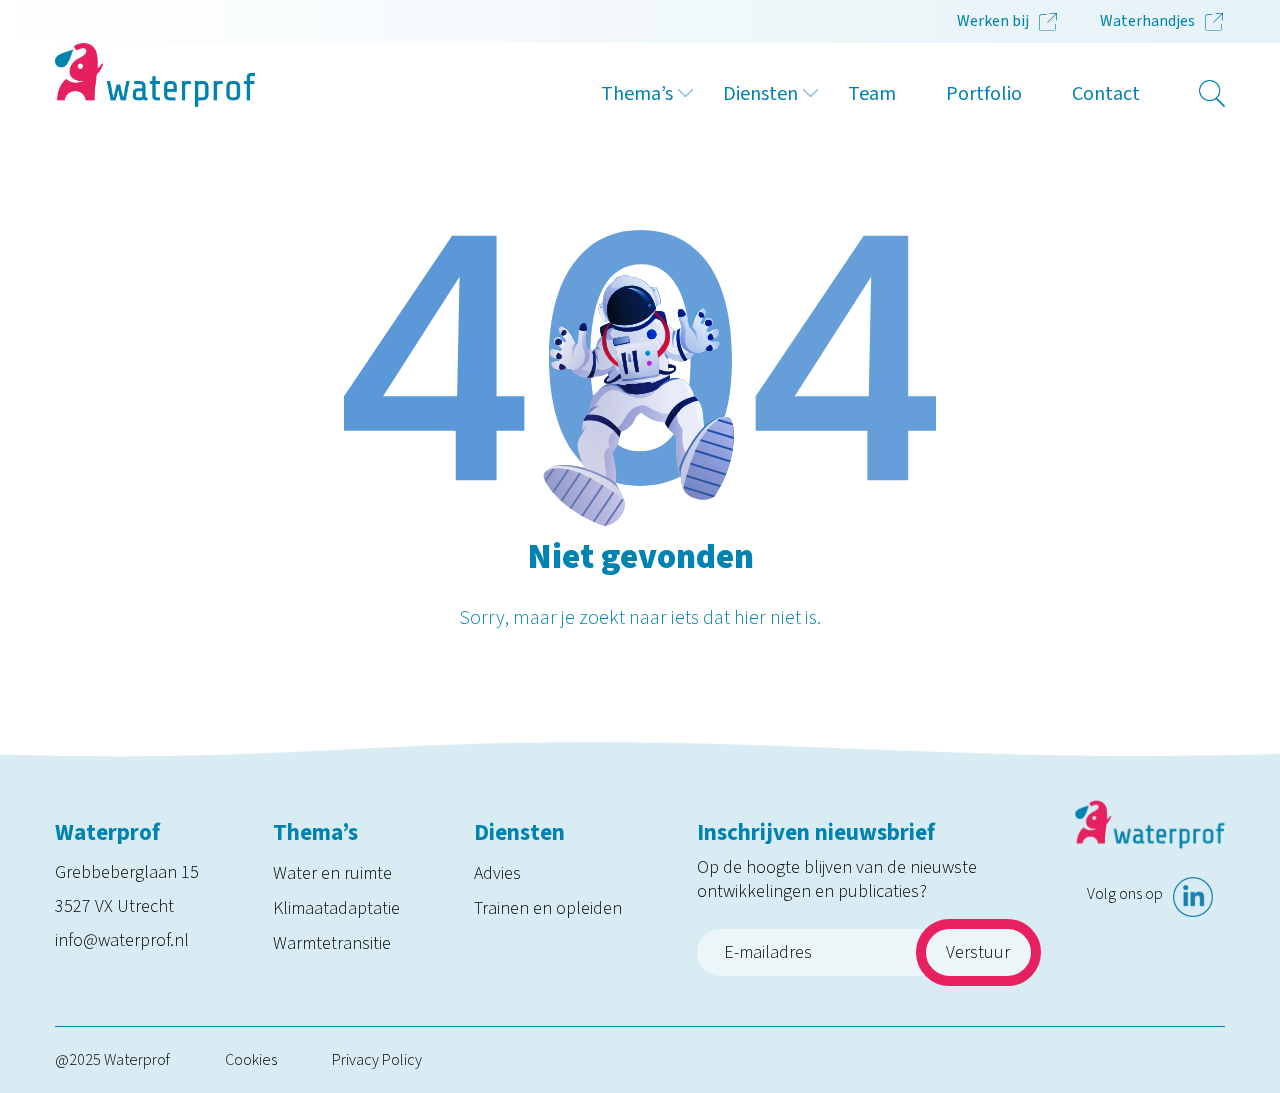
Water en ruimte (332, 873)
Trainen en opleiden (548, 908)
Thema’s (637, 94)
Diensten (760, 94)
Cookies (251, 1060)
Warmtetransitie (332, 943)
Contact (1106, 94)
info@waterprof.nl (122, 940)
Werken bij (993, 21)
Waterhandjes (1147, 21)
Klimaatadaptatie (336, 908)
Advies (497, 873)
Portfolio (984, 94)
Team (872, 94)
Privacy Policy (377, 1060)
